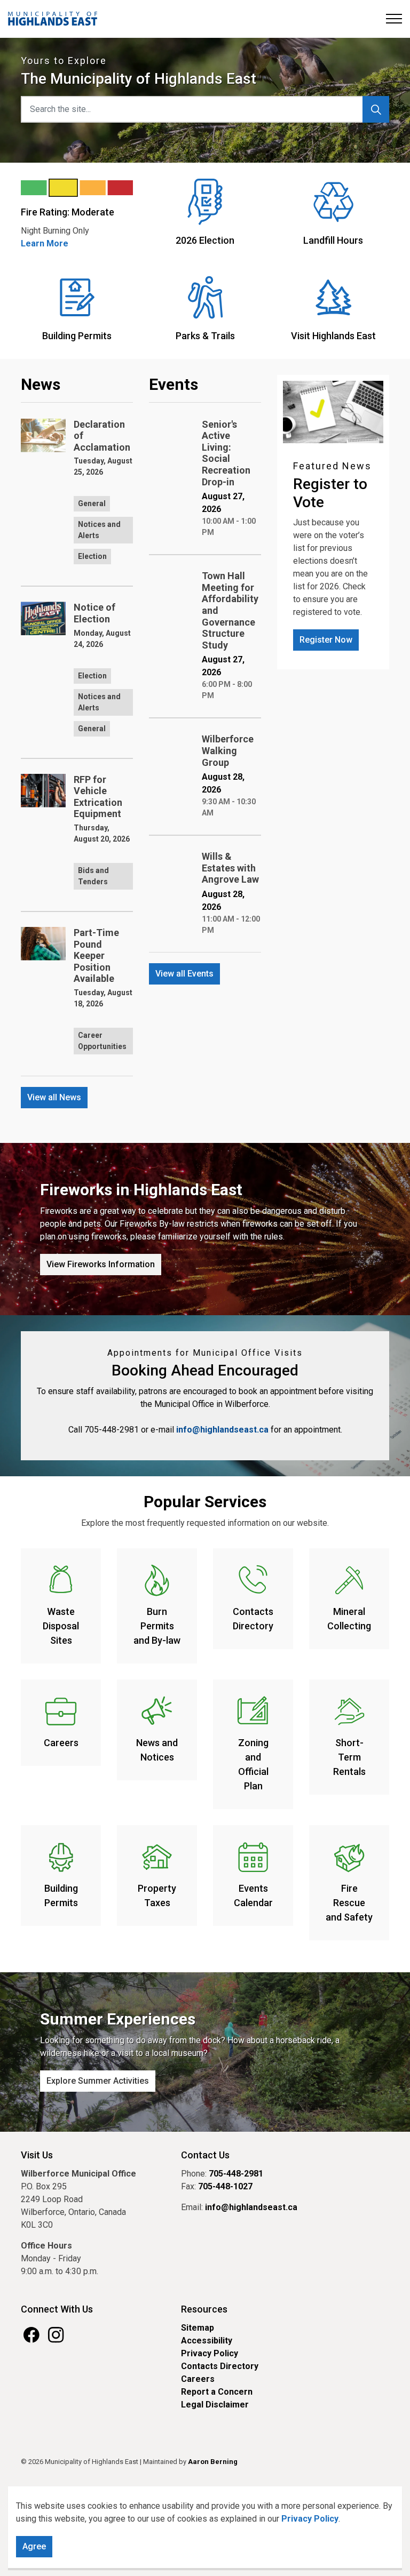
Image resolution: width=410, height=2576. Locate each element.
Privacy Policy (310, 2519)
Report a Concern (217, 2392)
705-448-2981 (236, 2174)
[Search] (376, 109)
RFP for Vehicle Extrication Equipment (98, 797)
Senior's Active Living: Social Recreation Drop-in (226, 453)
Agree (34, 2546)
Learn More (45, 243)
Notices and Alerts (99, 530)
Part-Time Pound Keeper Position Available (96, 955)
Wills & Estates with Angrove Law (230, 868)
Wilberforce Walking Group (228, 750)
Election (92, 556)
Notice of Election (94, 613)
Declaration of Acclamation (102, 436)
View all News (54, 1097)
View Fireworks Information (101, 1264)
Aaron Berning (213, 2462)
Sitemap (198, 2328)
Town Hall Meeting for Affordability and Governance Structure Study (230, 610)
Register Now (326, 640)
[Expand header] (394, 19)
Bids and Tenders (93, 876)
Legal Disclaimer (215, 2405)
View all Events (184, 974)
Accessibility (207, 2341)
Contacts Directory (220, 2366)
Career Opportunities (102, 1041)
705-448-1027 (225, 2186)
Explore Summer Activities (98, 2081)
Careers (198, 2379)
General (92, 503)
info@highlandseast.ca (222, 1430)
